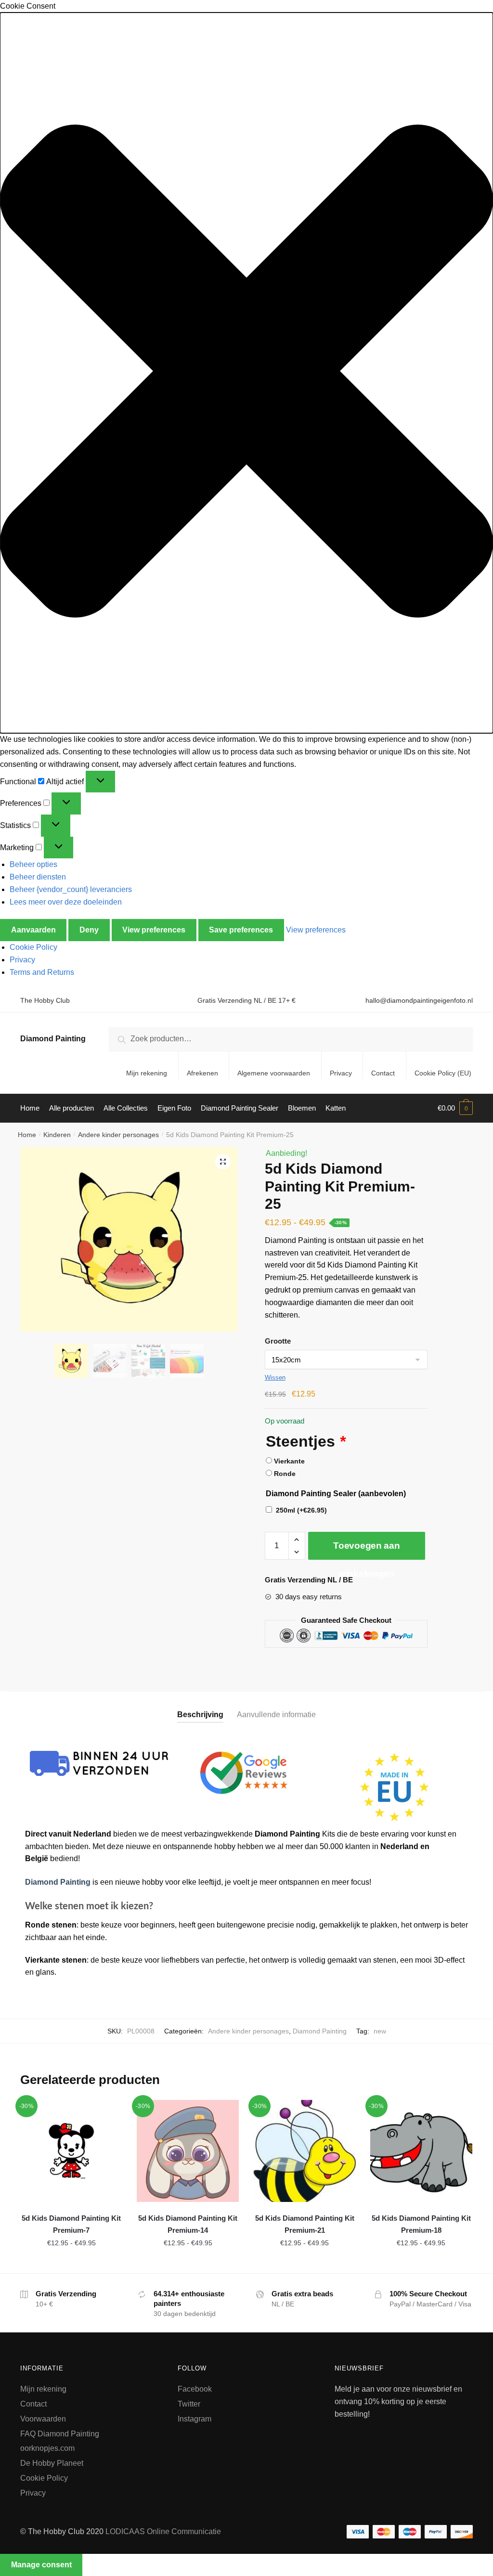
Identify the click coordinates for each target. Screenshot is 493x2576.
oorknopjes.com (47, 2448)
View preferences (154, 930)
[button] (246, 373)
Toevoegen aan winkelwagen (366, 1550)
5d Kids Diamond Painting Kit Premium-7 (71, 2224)
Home (27, 1135)
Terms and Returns (42, 972)
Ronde (285, 1474)
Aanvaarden (33, 930)
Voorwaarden (43, 2419)
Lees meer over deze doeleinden (66, 902)
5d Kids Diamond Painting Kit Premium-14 (188, 2224)
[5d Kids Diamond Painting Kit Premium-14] (188, 2151)
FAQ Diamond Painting (60, 2434)
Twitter (189, 2404)
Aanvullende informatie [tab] (276, 1715)
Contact (383, 1073)
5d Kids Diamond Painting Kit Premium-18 (421, 2224)
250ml (301, 1510)
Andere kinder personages (118, 1135)
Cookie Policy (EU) (443, 1073)
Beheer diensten (38, 877)
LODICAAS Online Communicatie (163, 2531)
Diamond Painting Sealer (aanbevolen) (336, 1494)
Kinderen (57, 1135)
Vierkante (289, 1461)
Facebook (195, 2389)
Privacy (22, 960)
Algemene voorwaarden (274, 1073)
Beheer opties (33, 864)
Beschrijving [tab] (200, 1715)
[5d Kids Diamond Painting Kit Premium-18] (421, 2151)
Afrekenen (202, 1073)
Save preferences (241, 930)
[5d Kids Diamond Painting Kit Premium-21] (304, 2151)
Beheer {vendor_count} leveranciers (71, 889)
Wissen (275, 1378)
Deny (89, 930)
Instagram (195, 2419)
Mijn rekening (147, 1073)
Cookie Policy (33, 947)
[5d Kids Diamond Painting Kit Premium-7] (71, 2151)
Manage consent (41, 2565)
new (380, 2031)
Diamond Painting (53, 1039)
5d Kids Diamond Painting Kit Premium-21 (305, 2224)
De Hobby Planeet (52, 2463)
